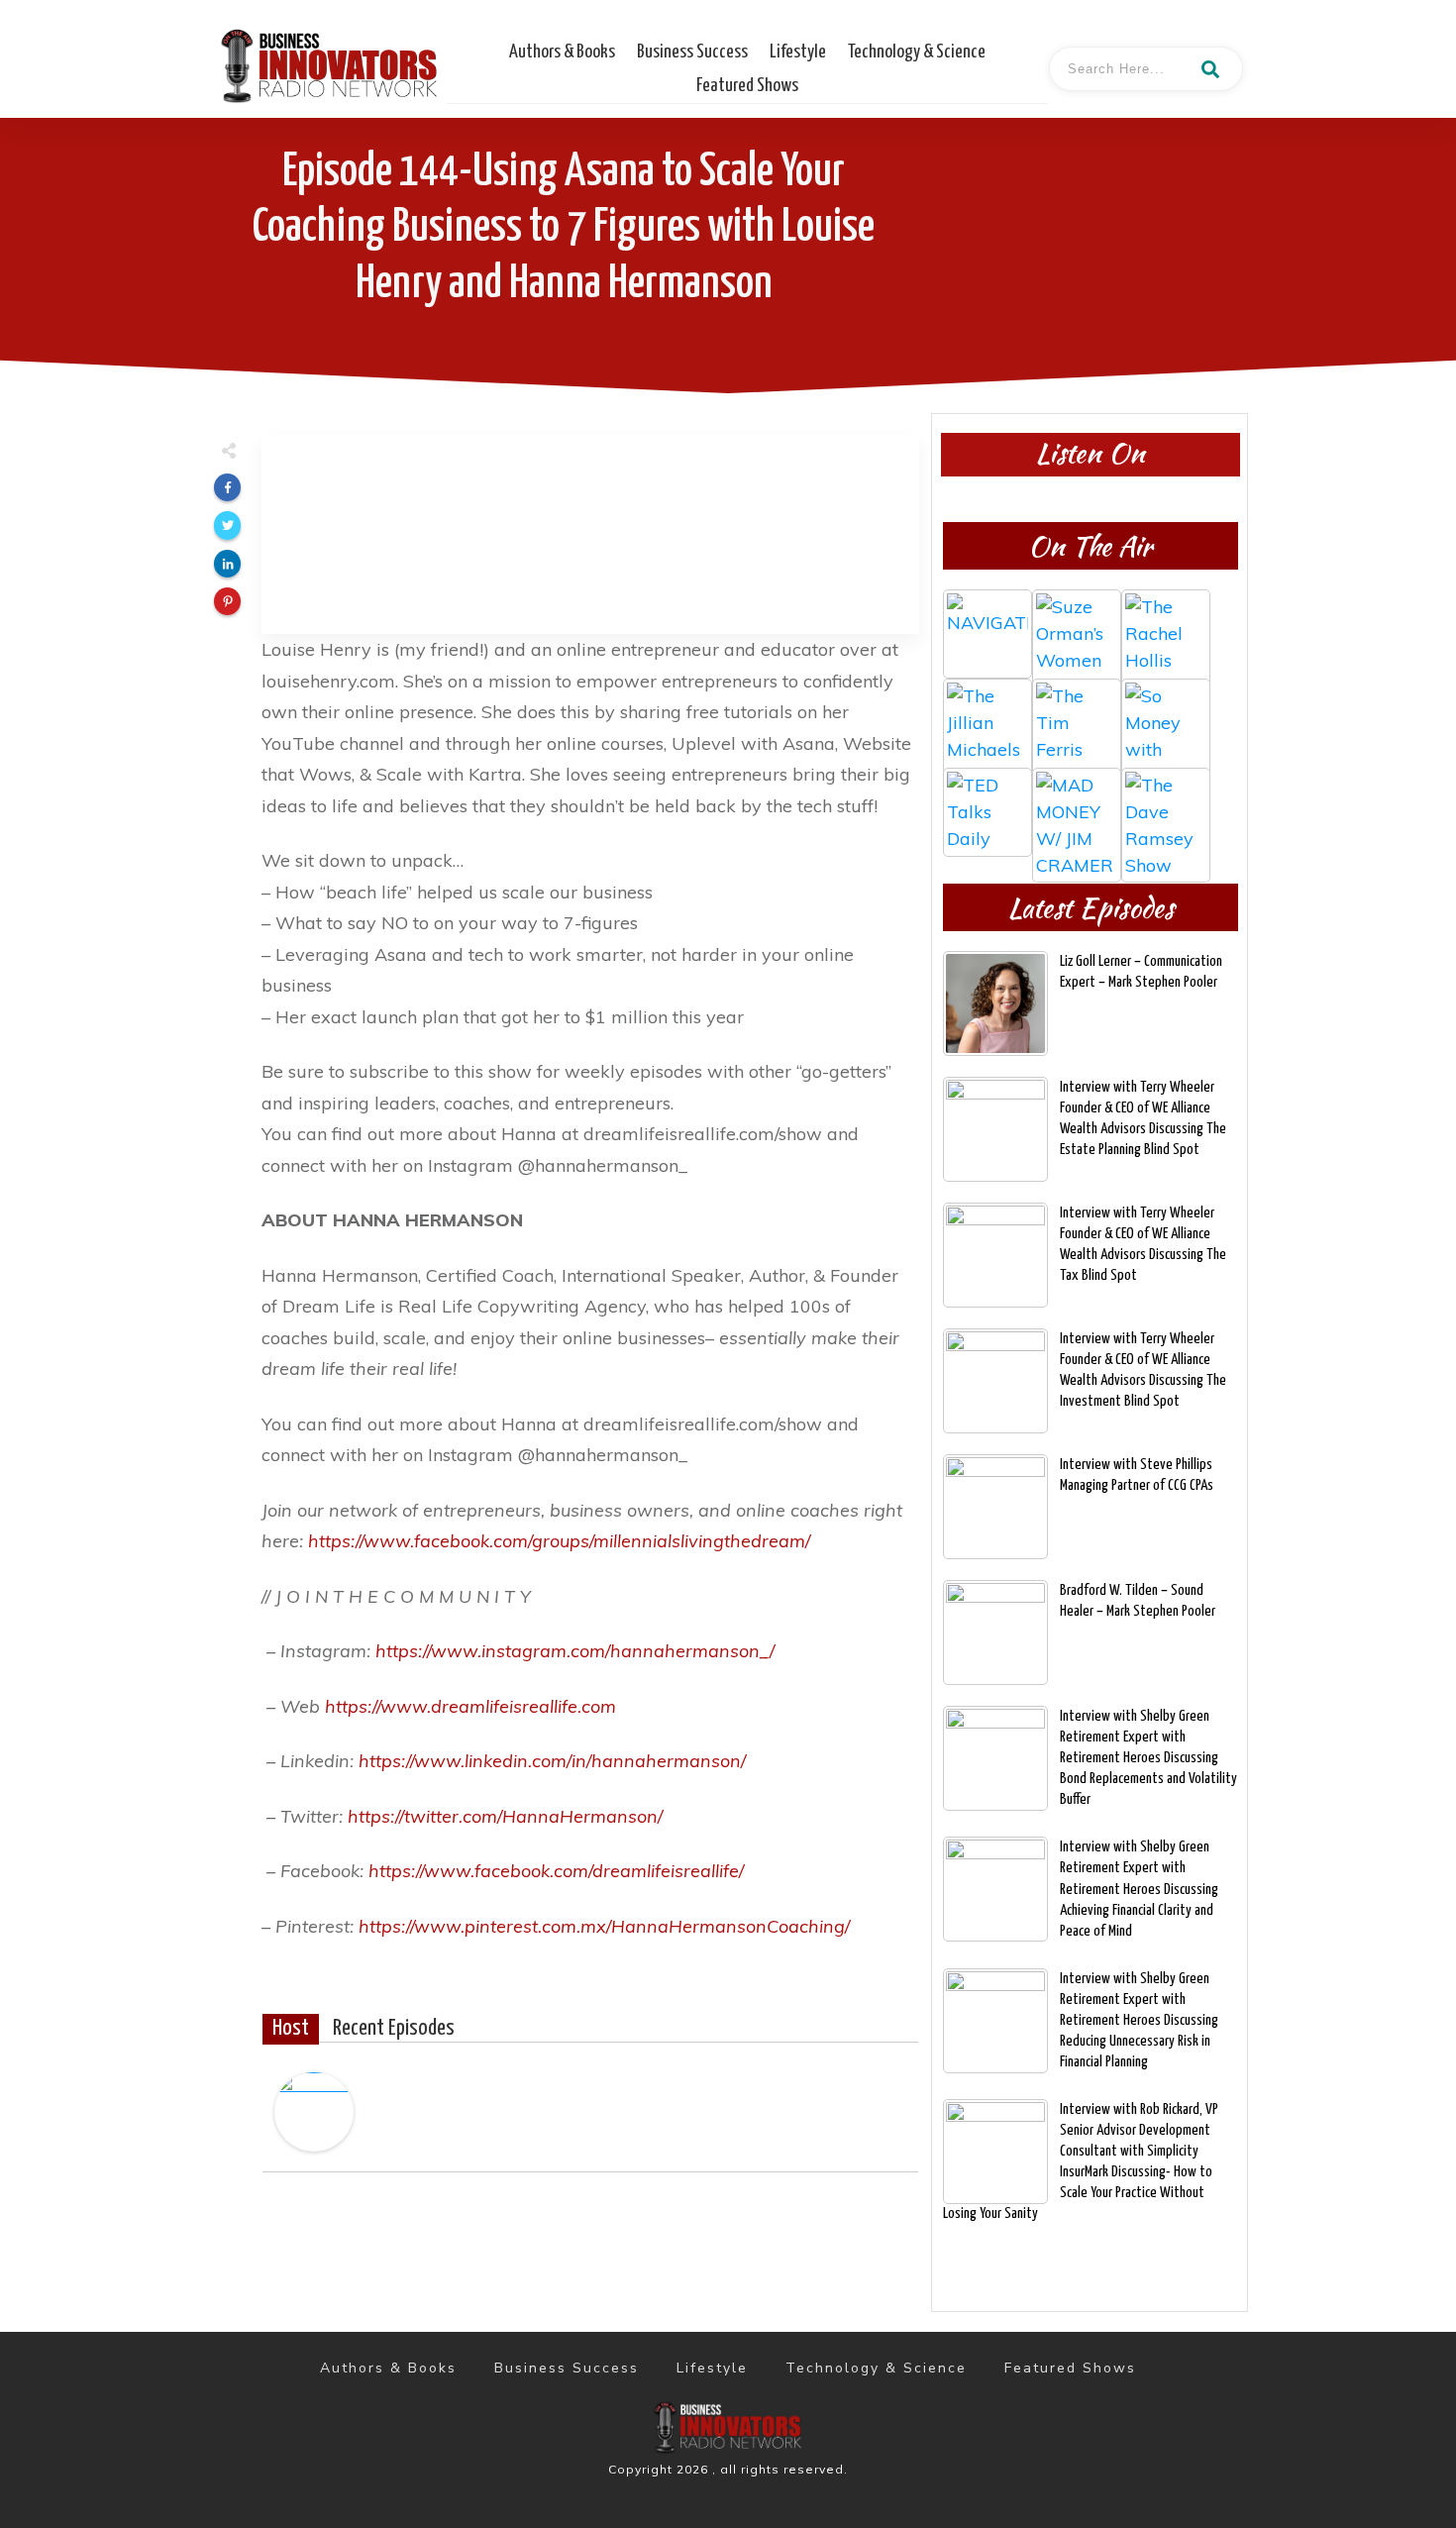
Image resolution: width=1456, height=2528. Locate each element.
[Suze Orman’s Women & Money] (1077, 634)
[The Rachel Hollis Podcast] (1166, 634)
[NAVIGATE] (988, 634)
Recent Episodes (394, 2029)
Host (291, 2029)
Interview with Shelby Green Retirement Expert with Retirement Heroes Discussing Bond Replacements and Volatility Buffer (1148, 1758)
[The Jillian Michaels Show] (988, 723)
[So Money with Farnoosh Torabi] (1166, 723)
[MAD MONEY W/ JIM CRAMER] (1077, 812)
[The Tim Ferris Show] (1077, 723)
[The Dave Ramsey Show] (1166, 812)
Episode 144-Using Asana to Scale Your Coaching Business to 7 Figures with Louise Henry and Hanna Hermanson (564, 228)
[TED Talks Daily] (988, 812)
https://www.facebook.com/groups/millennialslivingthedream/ (559, 1541)
